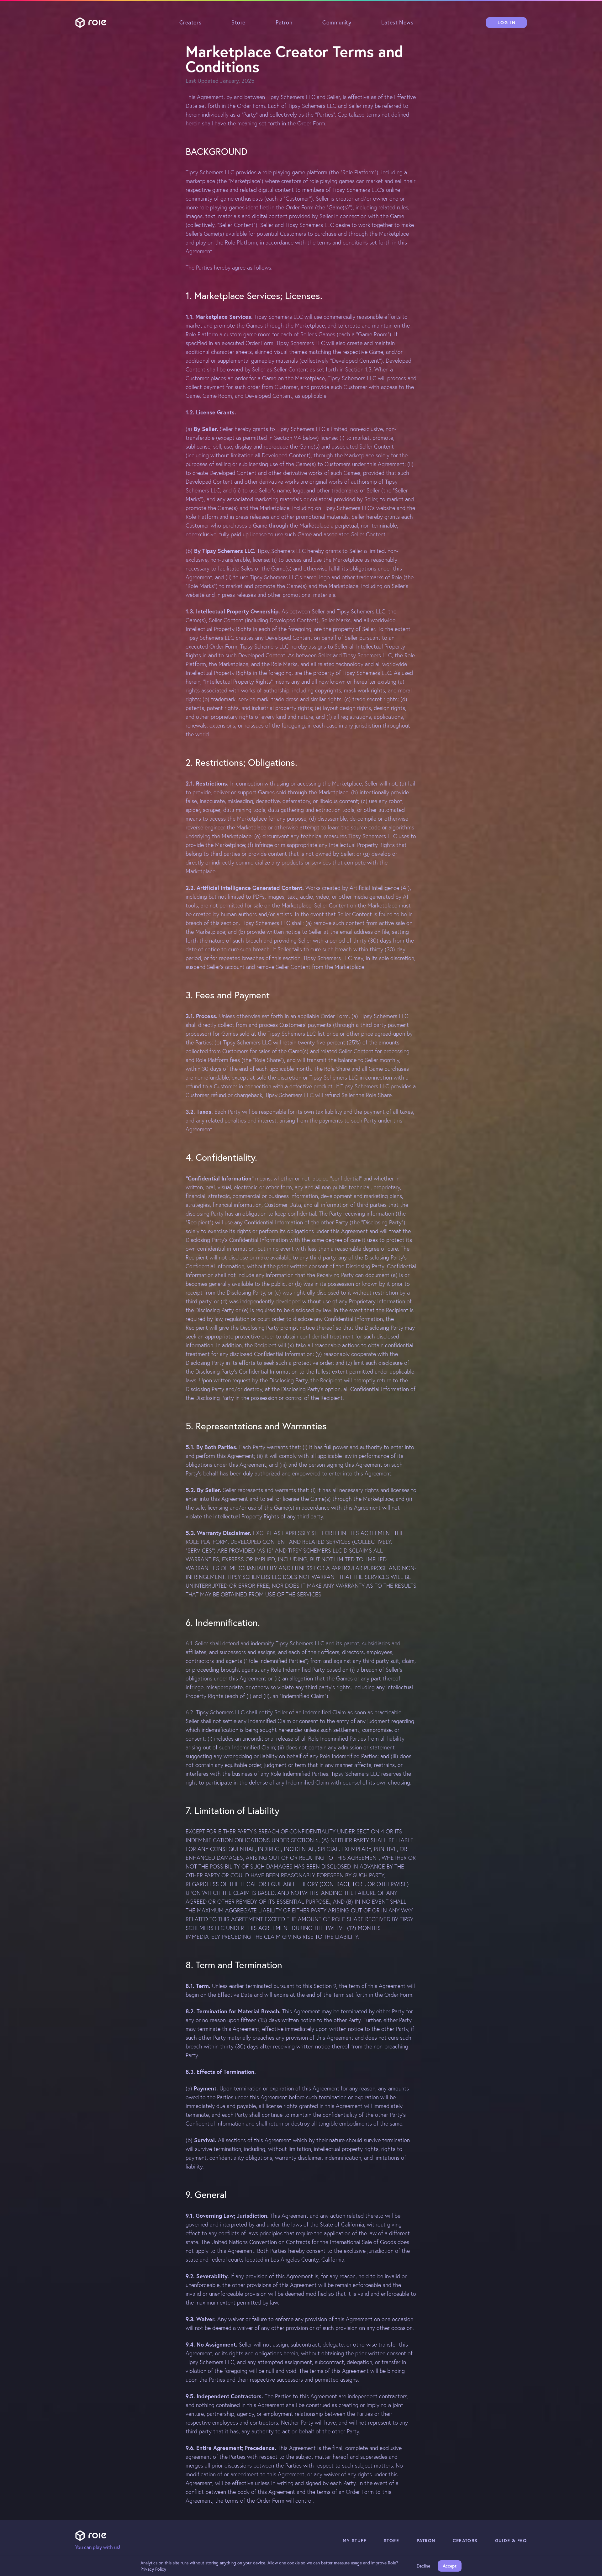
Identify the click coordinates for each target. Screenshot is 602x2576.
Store (238, 22)
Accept (450, 2566)
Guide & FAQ (511, 2541)
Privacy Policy (153, 2569)
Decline (423, 2566)
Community (337, 22)
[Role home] (91, 23)
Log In (507, 23)
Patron (284, 22)
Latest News (397, 22)
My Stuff (354, 2541)
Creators (190, 22)
